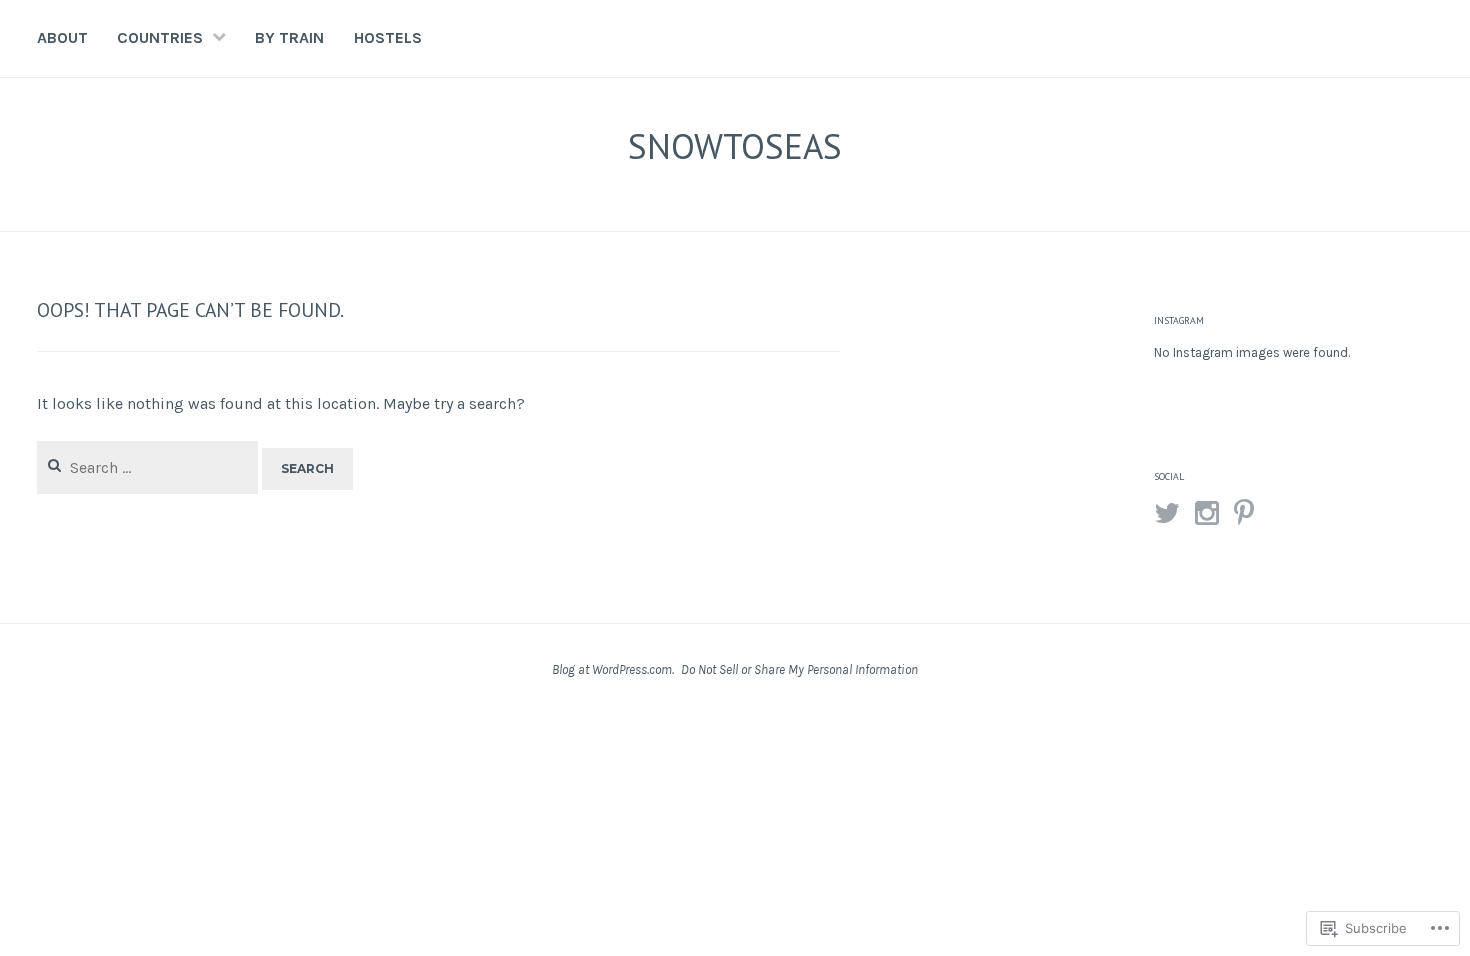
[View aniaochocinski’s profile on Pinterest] (1244, 513)
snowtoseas (735, 146)
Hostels (388, 37)
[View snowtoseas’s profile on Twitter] (1167, 513)
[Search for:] (149, 467)
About (62, 37)
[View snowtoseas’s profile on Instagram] (1207, 513)
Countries (160, 37)
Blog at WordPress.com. (613, 669)
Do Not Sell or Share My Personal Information (799, 669)
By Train (289, 37)
